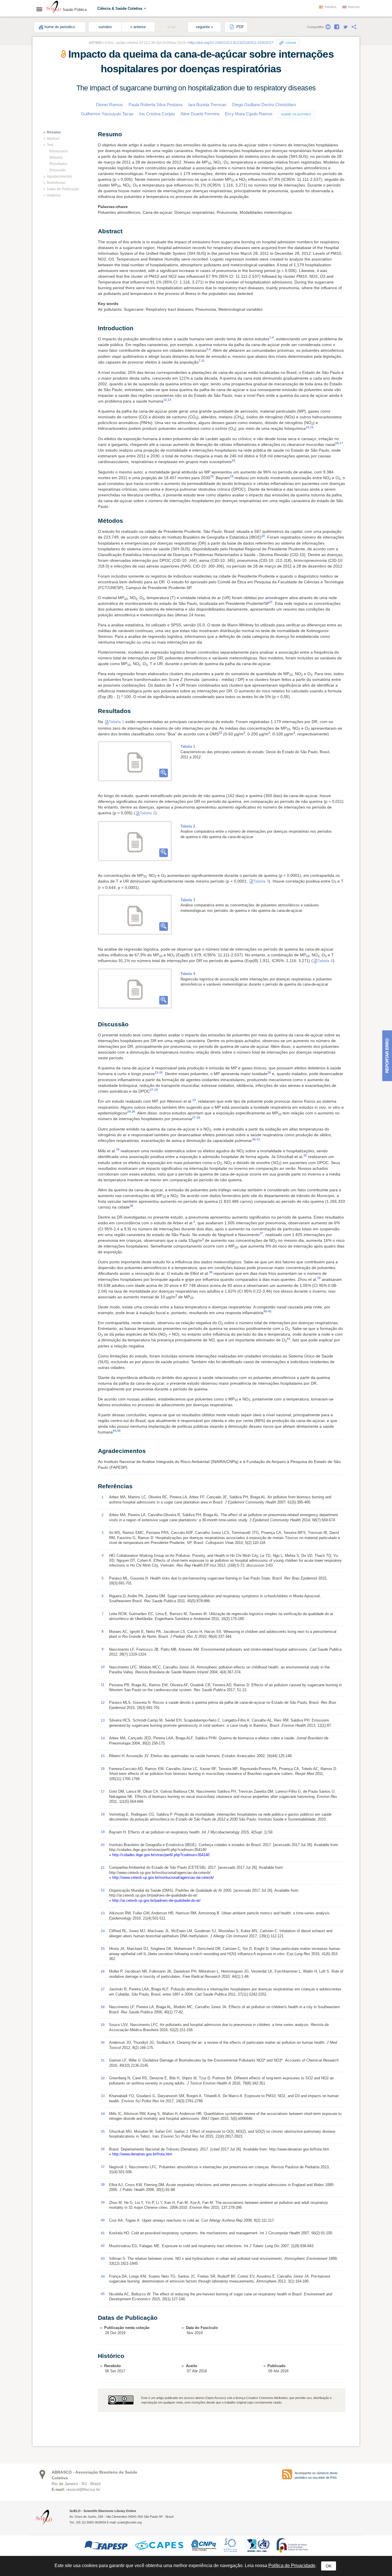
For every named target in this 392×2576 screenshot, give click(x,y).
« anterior (138, 27)
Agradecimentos (60, 176)
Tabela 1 (117, 722)
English (354, 7)
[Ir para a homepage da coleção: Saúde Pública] (54, 8)
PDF (240, 27)
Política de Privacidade (292, 2566)
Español (331, 7)
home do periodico (60, 27)
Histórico (54, 195)
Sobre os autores (296, 114)
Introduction (59, 151)
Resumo (54, 132)
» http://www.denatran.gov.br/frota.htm (141, 2154)
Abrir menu (41, 9)
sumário (105, 27)
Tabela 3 (261, 881)
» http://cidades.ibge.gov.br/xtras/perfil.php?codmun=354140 (159, 1855)
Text (50, 145)
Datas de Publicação (63, 189)
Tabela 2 (148, 813)
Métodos (56, 158)
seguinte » (204, 27)
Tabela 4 (325, 961)
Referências (56, 183)
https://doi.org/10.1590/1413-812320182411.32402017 (231, 43)
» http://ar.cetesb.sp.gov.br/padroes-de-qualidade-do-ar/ (155, 1900)
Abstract (53, 139)
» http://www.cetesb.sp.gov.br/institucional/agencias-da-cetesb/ (161, 1877)
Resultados (58, 164)
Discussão (58, 170)
